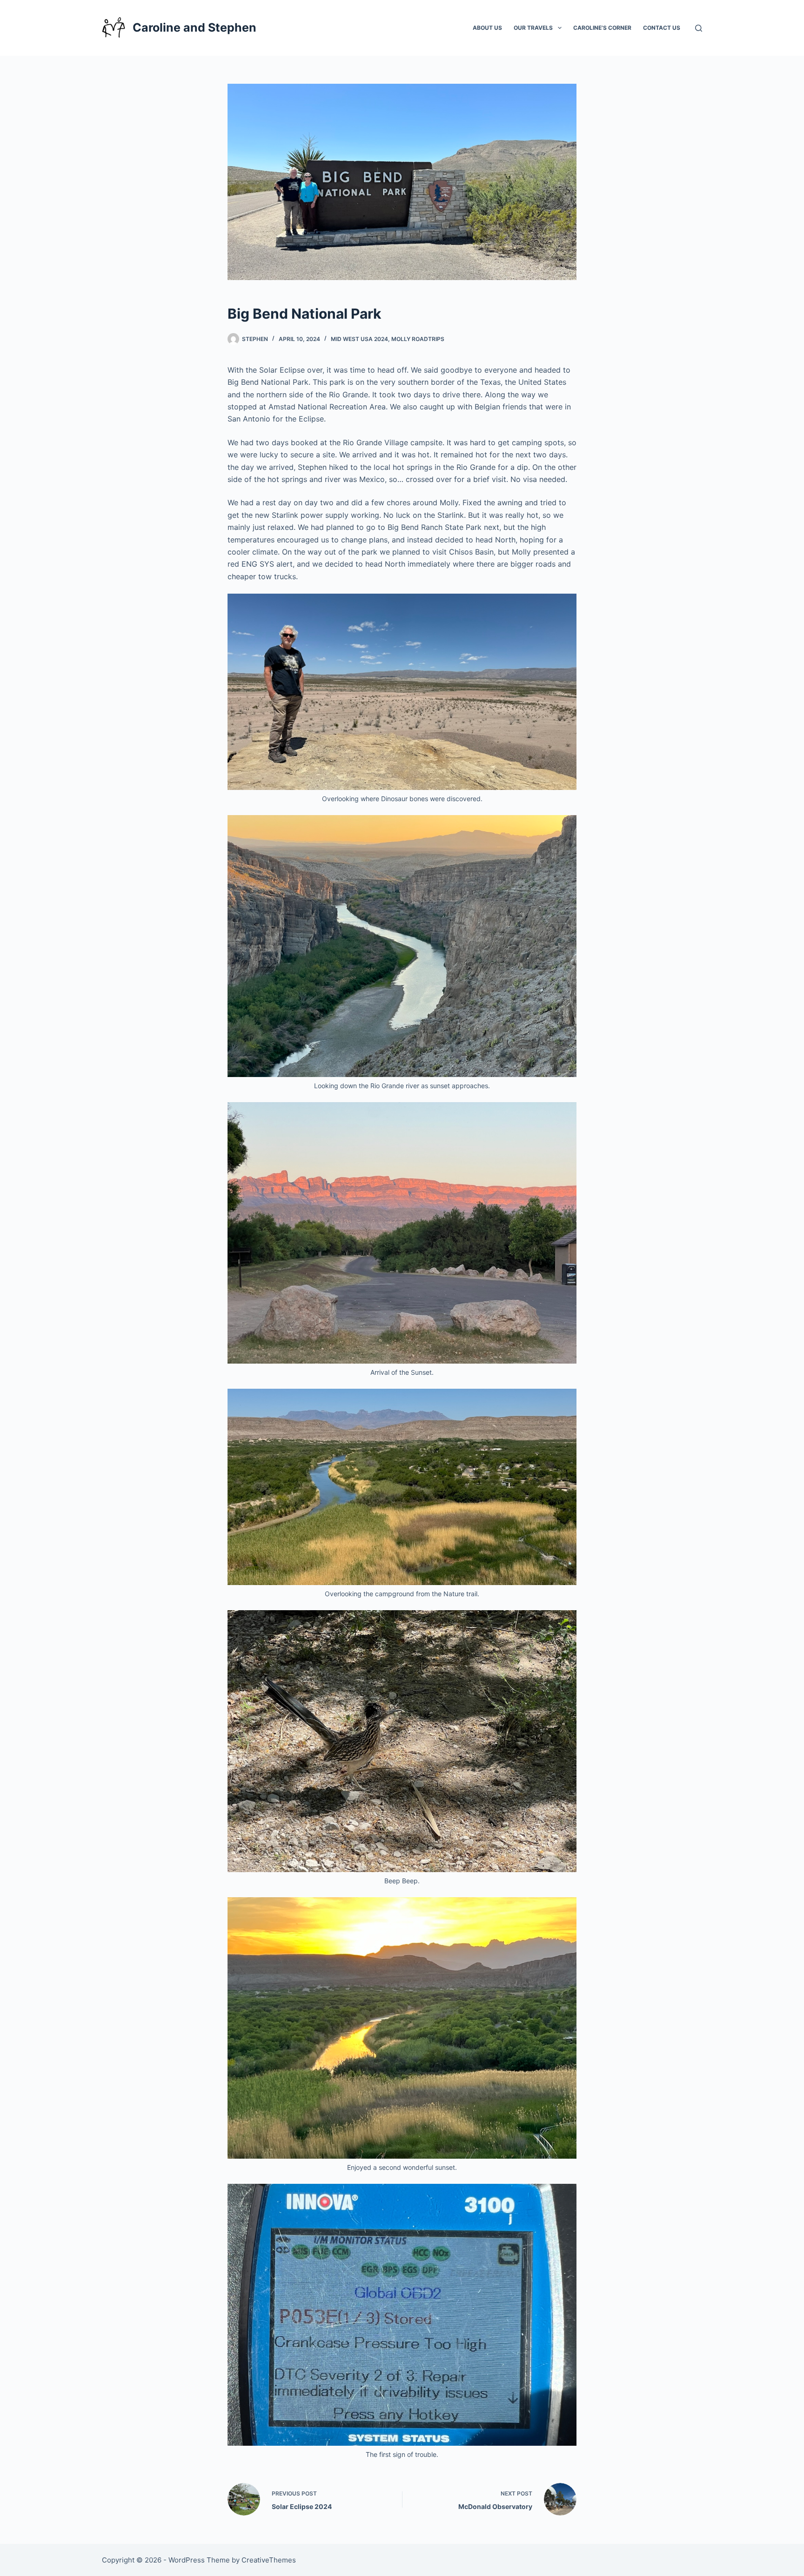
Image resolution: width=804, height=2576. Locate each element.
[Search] (699, 28)
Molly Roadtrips (418, 339)
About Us (487, 28)
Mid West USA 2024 (359, 339)
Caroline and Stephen (194, 27)
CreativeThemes (269, 2560)
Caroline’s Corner (602, 28)
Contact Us (662, 28)
